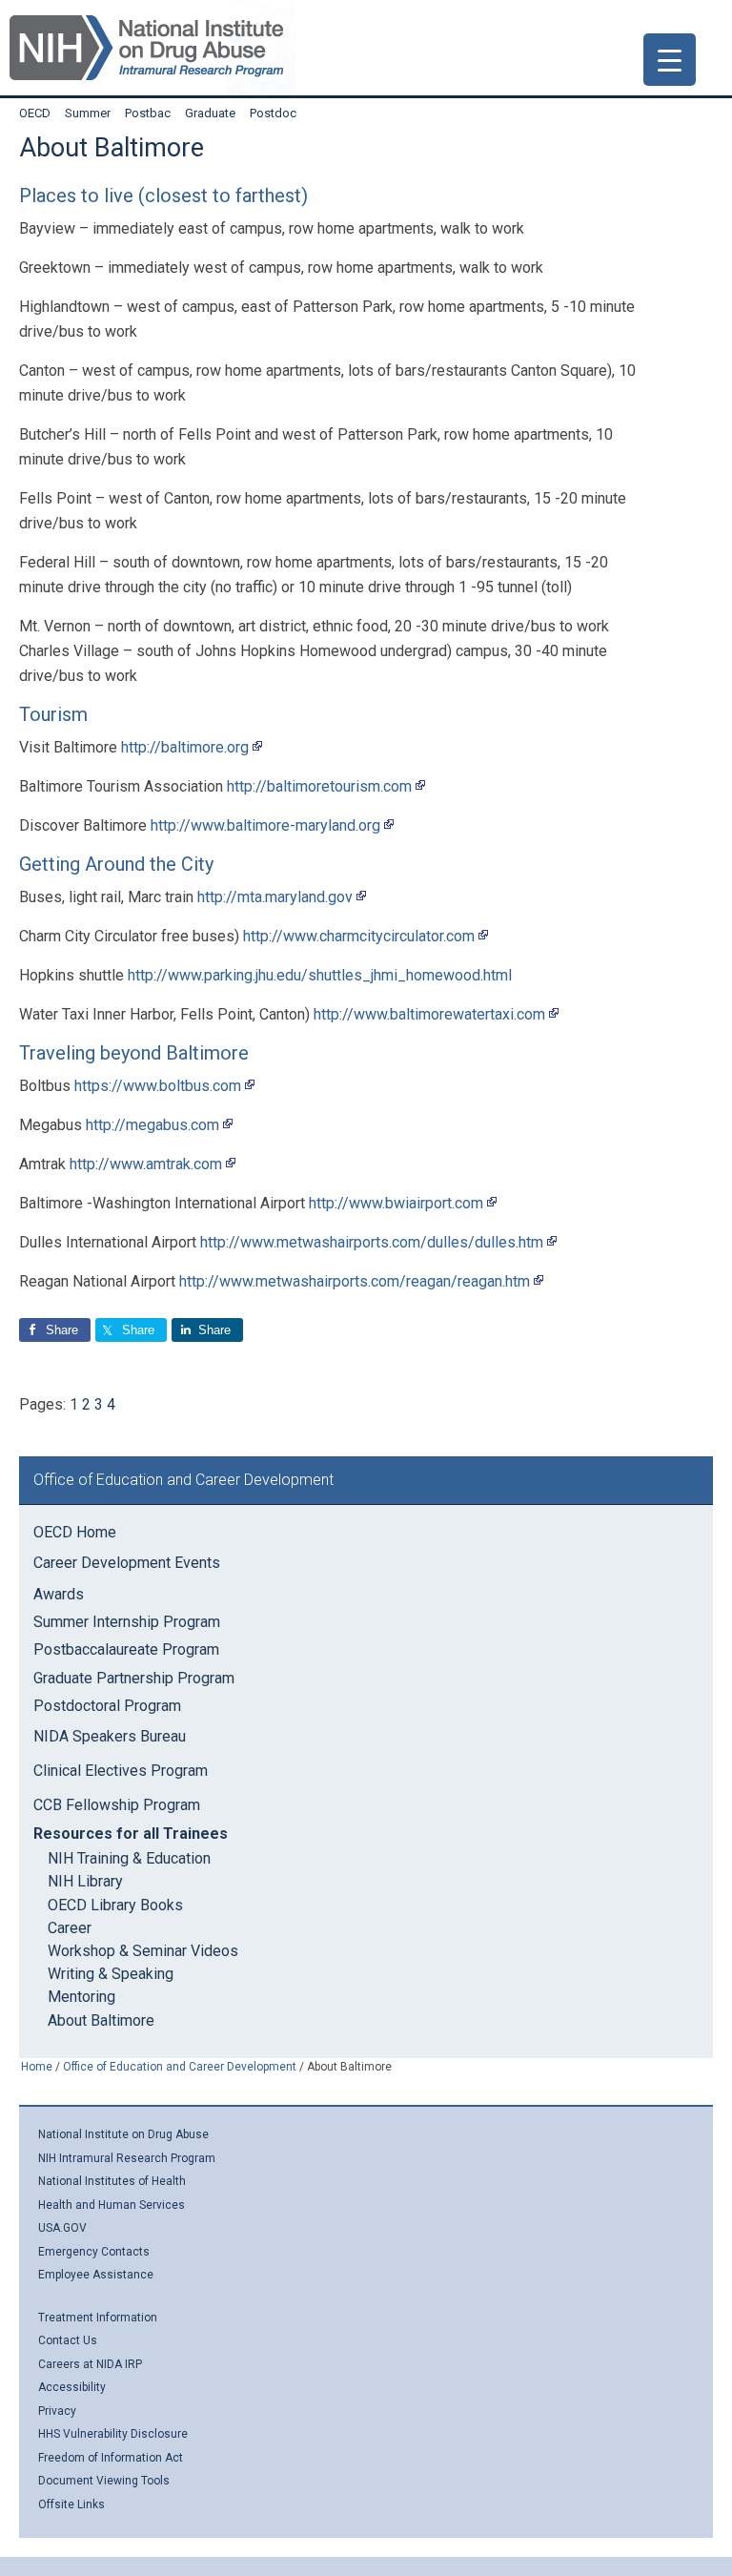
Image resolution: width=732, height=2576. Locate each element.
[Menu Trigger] (670, 60)
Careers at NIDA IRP (90, 2364)
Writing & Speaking (111, 1974)
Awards (59, 1594)
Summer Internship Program (127, 1622)
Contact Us (68, 2340)
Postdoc (280, 113)
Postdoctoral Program (107, 1706)
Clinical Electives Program (121, 1771)
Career (70, 1928)
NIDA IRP (146, 48)
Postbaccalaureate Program (126, 1649)
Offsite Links (71, 2504)
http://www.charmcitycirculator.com (359, 936)
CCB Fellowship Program (117, 1805)
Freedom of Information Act (111, 2458)
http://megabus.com (152, 1125)
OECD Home (75, 1532)
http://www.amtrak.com (146, 1164)
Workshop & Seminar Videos (143, 1951)
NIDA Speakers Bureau (110, 1736)
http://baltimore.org (185, 747)
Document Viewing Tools (104, 2481)
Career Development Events (127, 1563)
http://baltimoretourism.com (319, 786)
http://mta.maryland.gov (275, 897)
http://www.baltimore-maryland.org (265, 825)
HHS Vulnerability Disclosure (113, 2434)
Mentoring (81, 1997)
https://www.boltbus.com (158, 1086)
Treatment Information (98, 2318)
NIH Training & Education (129, 1858)
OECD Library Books (115, 1905)
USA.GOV (62, 2228)
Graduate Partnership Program (134, 1678)
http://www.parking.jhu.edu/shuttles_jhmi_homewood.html (320, 975)
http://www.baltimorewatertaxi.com (429, 1014)
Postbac (155, 113)
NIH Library (85, 1881)
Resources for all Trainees (131, 1834)
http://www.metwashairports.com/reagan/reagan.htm (355, 1281)
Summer (95, 113)
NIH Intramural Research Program (127, 2158)
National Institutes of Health (112, 2181)
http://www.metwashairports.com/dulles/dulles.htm (372, 1242)
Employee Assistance (96, 2275)
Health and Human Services (112, 2205)
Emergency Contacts (94, 2252)
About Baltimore (101, 2020)
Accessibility (72, 2387)
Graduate (217, 113)
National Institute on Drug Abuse (123, 2134)
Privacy (57, 2411)
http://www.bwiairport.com (396, 1203)
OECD (42, 113)
